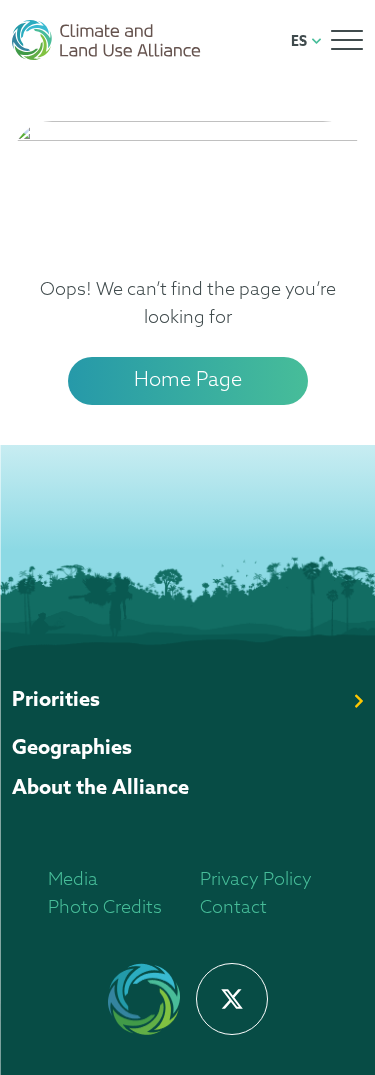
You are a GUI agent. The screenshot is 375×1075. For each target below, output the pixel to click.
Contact (233, 909)
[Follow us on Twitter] (232, 999)
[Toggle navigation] (347, 40)
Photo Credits (105, 909)
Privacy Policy (256, 881)
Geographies (72, 749)
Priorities (56, 701)
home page (188, 381)
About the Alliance (100, 789)
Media (73, 881)
